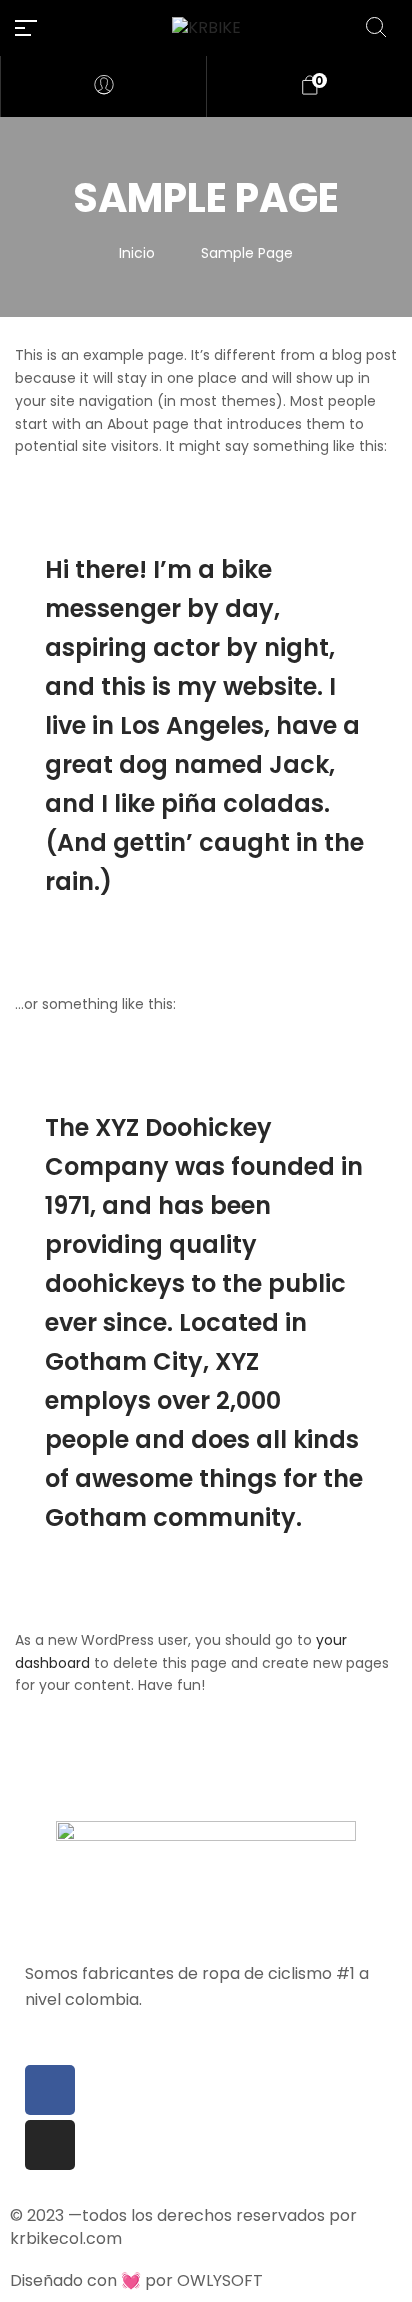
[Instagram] (50, 2145)
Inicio (137, 253)
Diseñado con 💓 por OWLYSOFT (136, 2280)
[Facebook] (50, 2090)
